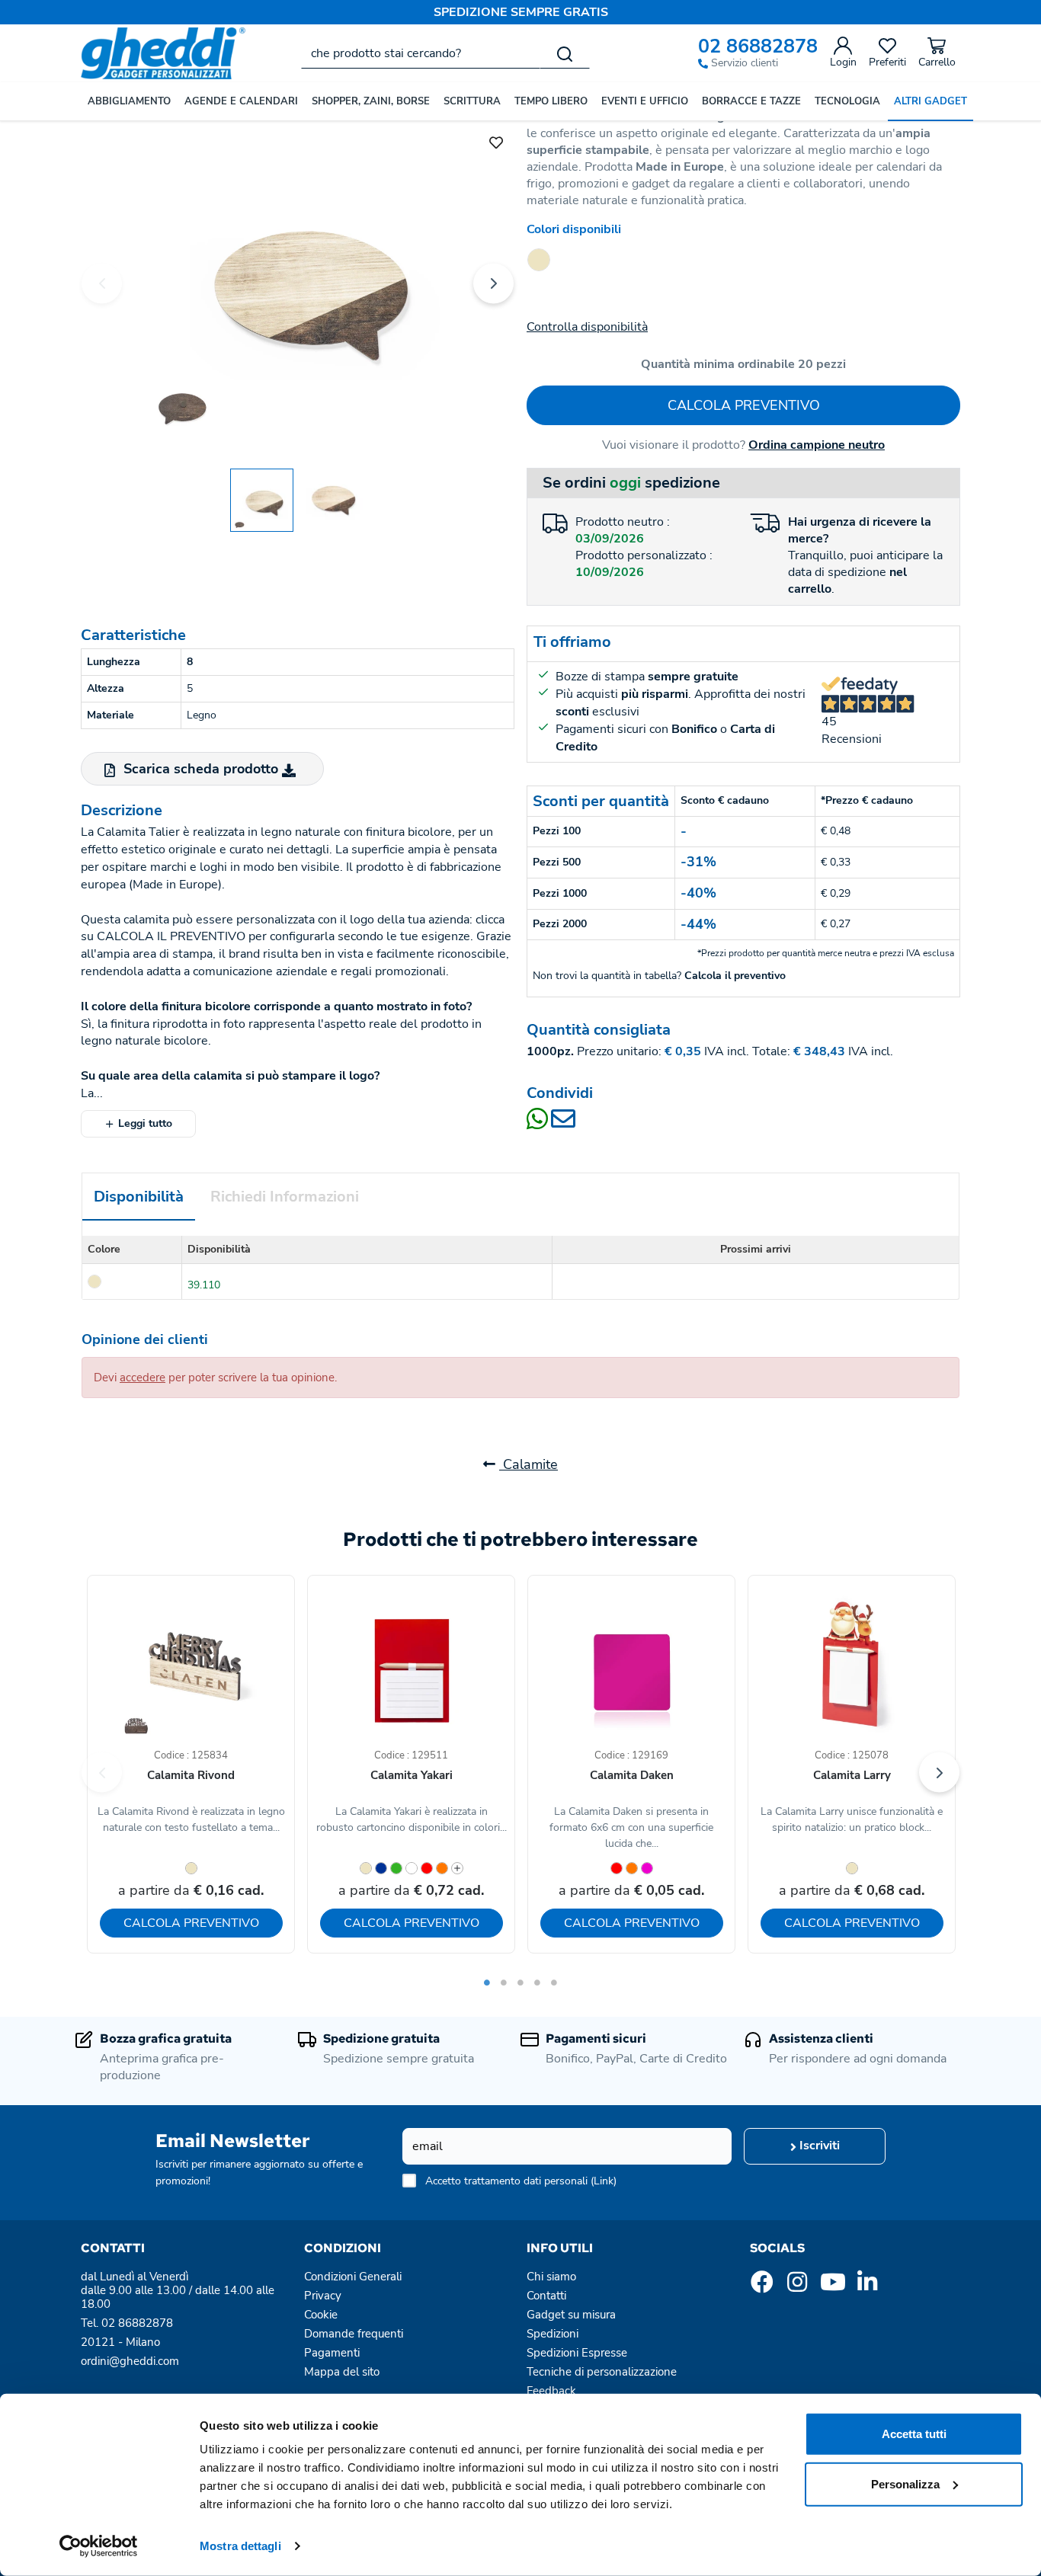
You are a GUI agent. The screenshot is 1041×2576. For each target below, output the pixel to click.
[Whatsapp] (539, 1124)
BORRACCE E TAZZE (751, 101)
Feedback (551, 2391)
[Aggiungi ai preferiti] (496, 141)
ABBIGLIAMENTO (129, 101)
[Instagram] (797, 2286)
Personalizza (905, 2483)
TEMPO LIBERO (551, 101)
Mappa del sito (342, 2372)
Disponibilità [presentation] (139, 1197)
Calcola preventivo (744, 405)
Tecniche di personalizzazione (602, 2372)
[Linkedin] (867, 2286)
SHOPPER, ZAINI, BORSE (371, 101)
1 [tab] (487, 1982)
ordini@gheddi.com (130, 2361)
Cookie (321, 2315)
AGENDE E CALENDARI (241, 101)
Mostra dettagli (240, 2546)
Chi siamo (551, 2277)
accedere (143, 1378)
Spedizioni (553, 2334)
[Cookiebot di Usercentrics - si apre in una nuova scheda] (99, 2546)
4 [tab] (537, 1982)
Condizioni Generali (353, 2277)
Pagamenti (332, 2353)
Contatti (546, 2296)
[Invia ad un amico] (563, 1124)
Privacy (323, 2296)
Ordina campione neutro (817, 445)
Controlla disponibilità (587, 327)
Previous (102, 283)
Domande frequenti (354, 2334)
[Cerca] (565, 53)
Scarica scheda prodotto (201, 769)
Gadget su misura (571, 2315)
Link (604, 2181)
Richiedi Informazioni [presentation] (285, 1197)
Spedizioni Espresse (577, 2353)
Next (493, 283)
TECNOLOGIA (847, 101)
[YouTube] (832, 2286)
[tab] (139, 1197)
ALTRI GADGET (930, 101)
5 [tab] (554, 1982)
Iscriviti (818, 2146)
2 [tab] (504, 1982)
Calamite (529, 1464)
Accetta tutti (914, 2434)
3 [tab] (520, 1982)
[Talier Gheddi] (298, 281)
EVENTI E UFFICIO (645, 101)
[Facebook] (762, 2286)
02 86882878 (758, 47)
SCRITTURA (472, 101)
